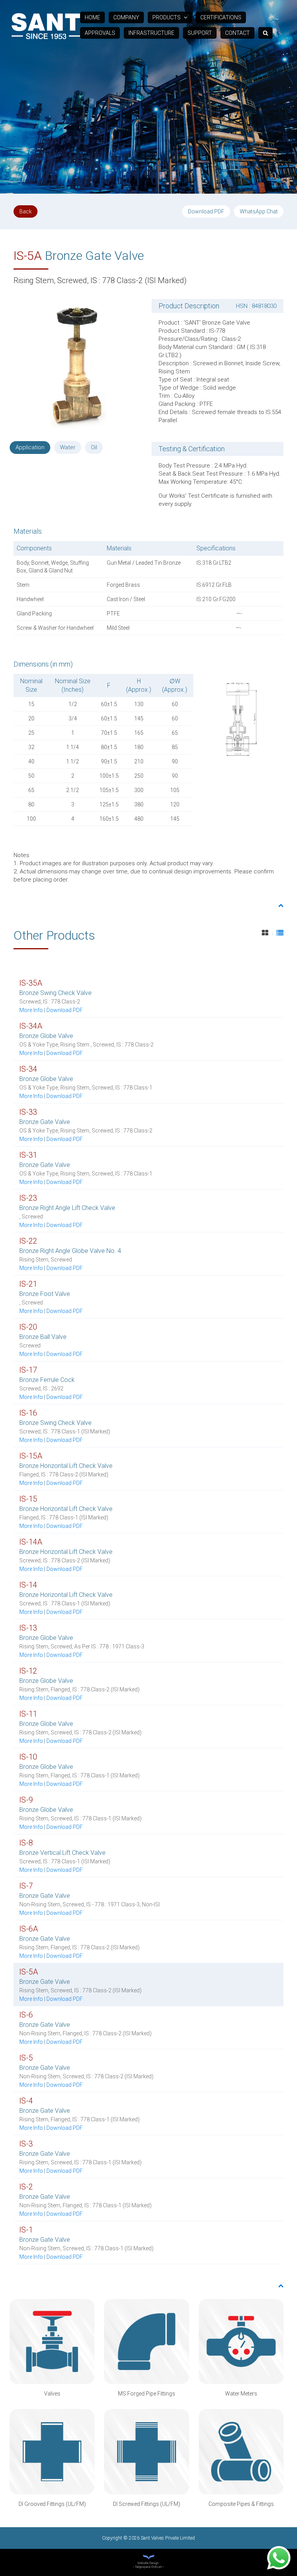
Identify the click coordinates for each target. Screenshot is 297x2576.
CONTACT (237, 33)
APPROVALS (100, 33)
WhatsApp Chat (259, 211)
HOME (92, 17)
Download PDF (206, 211)
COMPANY (126, 17)
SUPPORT (200, 33)
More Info (31, 1010)
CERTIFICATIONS (221, 17)
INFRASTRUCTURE (151, 33)
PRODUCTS (167, 17)
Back (26, 211)
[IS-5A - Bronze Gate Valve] (76, 364)
